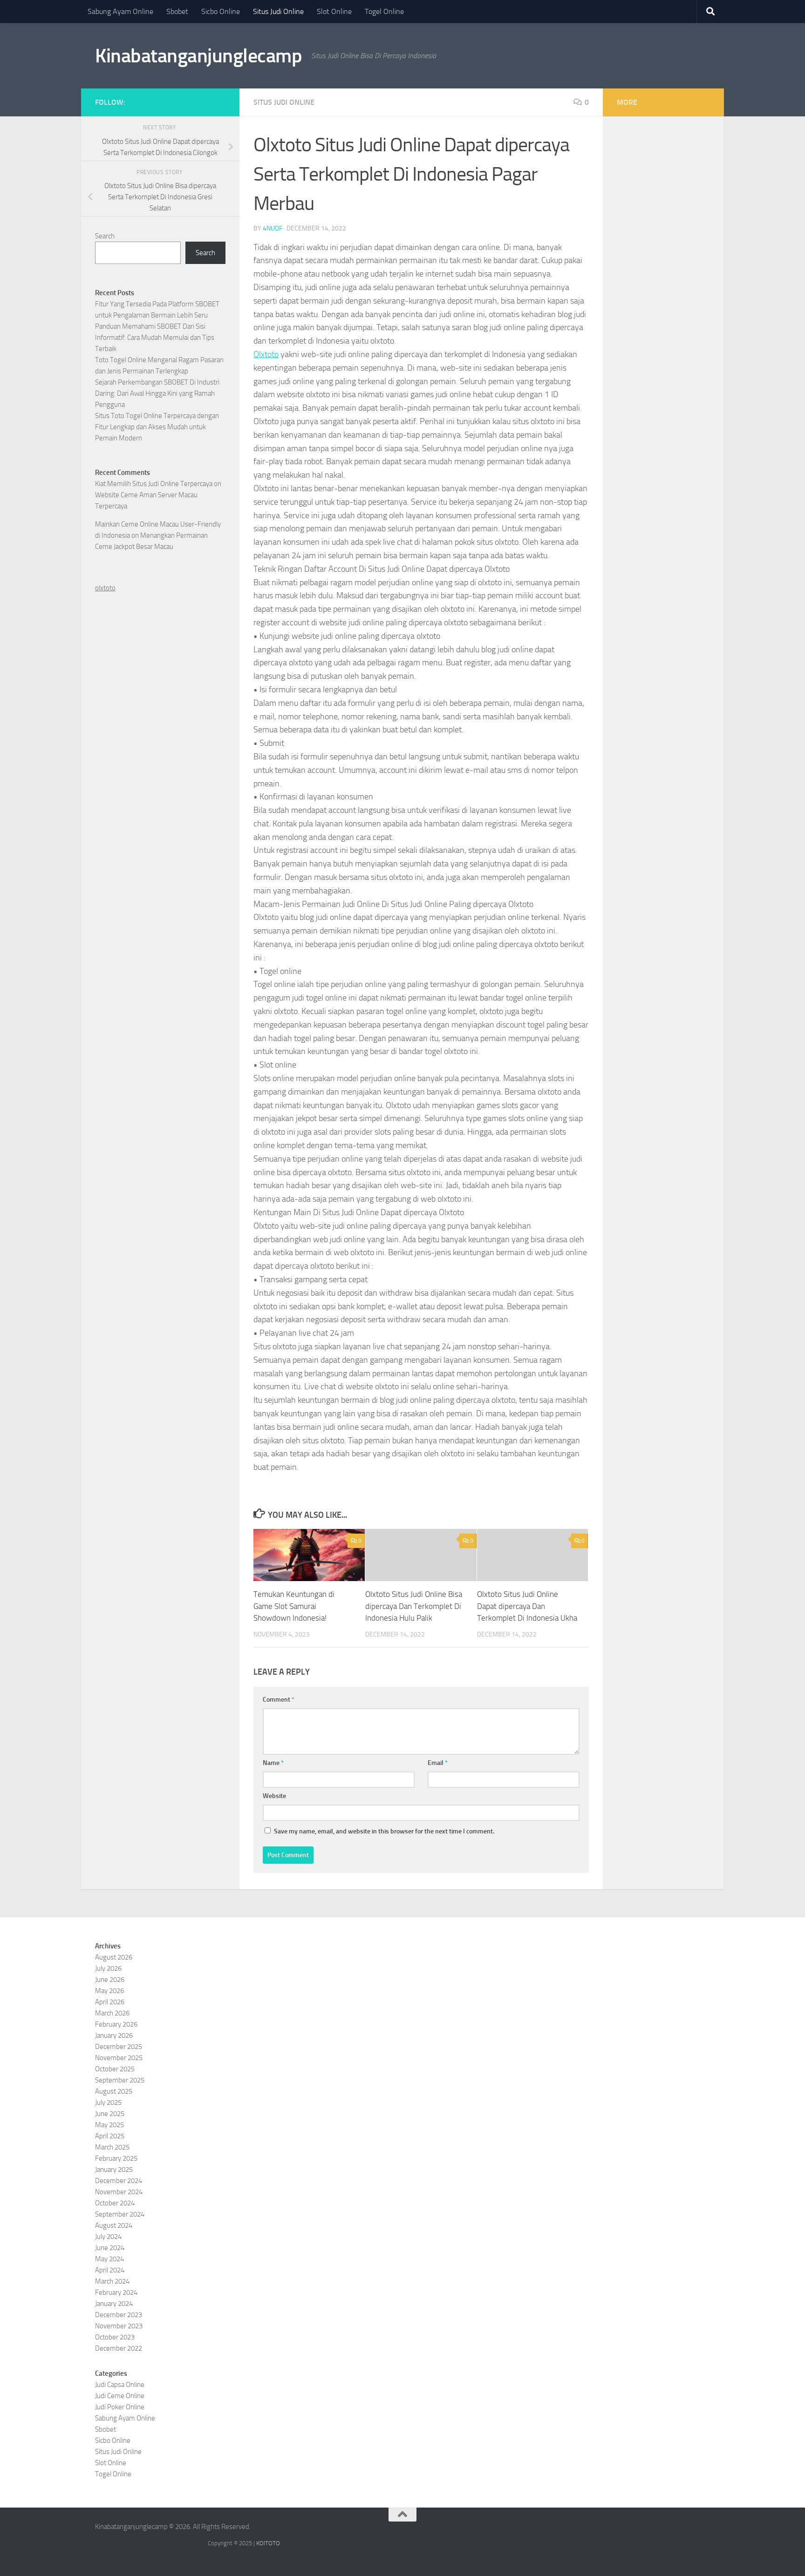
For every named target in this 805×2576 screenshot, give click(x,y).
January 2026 (114, 2035)
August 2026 (114, 1957)
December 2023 (119, 2315)
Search (105, 236)
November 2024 (119, 2192)
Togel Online (384, 11)
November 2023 (119, 2326)
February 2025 (116, 2158)
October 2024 (115, 2203)
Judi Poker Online (120, 2407)
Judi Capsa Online (120, 2385)
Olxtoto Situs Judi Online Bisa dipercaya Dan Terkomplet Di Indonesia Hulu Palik (414, 1606)
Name (273, 1763)
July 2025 (108, 2103)
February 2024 (116, 2292)
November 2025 (119, 2058)
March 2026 (112, 2013)
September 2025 (120, 2080)
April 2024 (110, 2270)
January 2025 (114, 2170)
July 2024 (108, 2237)
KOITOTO (268, 2543)
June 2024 (110, 2248)
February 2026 (116, 2024)
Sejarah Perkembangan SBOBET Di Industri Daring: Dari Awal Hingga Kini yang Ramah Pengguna (157, 393)
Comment (279, 1700)
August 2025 (114, 2091)
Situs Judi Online (278, 11)
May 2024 (109, 2259)
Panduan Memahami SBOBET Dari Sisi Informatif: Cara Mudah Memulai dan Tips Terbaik (155, 338)
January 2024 (114, 2304)
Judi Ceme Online (120, 2396)
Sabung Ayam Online (120, 11)
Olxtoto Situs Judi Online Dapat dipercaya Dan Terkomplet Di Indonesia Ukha (527, 1606)
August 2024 (114, 2225)
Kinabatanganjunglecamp (198, 56)
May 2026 (109, 1991)
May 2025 (109, 2125)
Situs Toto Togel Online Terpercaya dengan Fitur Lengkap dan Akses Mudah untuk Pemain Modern (157, 427)
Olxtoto (266, 354)
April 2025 (110, 2136)
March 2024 (112, 2281)
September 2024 (120, 2214)
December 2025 (119, 2047)
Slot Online (334, 11)
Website (274, 1796)
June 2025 (110, 2114)
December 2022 (119, 2348)
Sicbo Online (221, 11)
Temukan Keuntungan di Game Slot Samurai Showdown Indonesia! (294, 1606)
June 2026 (110, 1980)
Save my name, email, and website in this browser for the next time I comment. (384, 1831)
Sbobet (177, 11)
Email (438, 1763)
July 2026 (108, 1968)
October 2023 (115, 2337)
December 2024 (119, 2181)
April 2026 (110, 2002)
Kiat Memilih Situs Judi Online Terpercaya (154, 484)
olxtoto (105, 588)
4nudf (273, 228)
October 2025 (115, 2069)
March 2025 (112, 2147)
